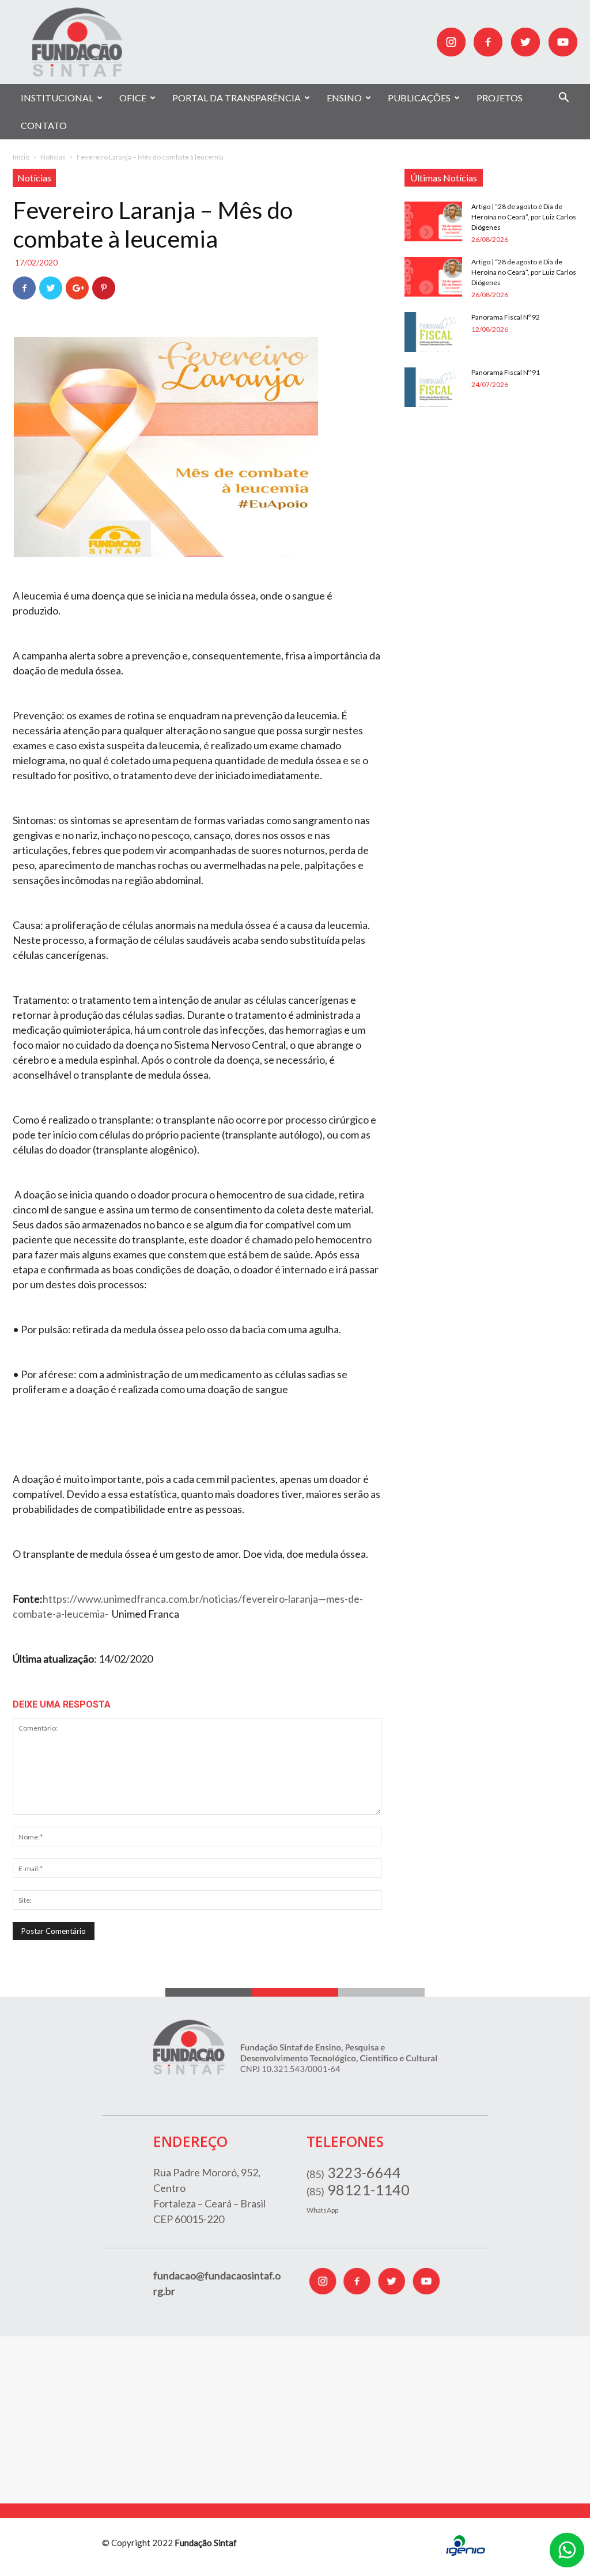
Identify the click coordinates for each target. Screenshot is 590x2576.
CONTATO (44, 125)
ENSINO (344, 98)
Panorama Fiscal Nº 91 (506, 372)
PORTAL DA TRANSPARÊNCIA (237, 98)
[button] (563, 99)
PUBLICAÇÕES (419, 98)
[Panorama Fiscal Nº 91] (433, 387)
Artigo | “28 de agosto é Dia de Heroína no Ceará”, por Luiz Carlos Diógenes (524, 217)
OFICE (133, 98)
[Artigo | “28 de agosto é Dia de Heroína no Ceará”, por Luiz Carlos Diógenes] (433, 221)
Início (21, 157)
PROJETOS (500, 98)
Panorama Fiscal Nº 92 (506, 317)
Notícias (53, 157)
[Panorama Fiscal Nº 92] (433, 332)
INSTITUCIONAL (57, 98)
